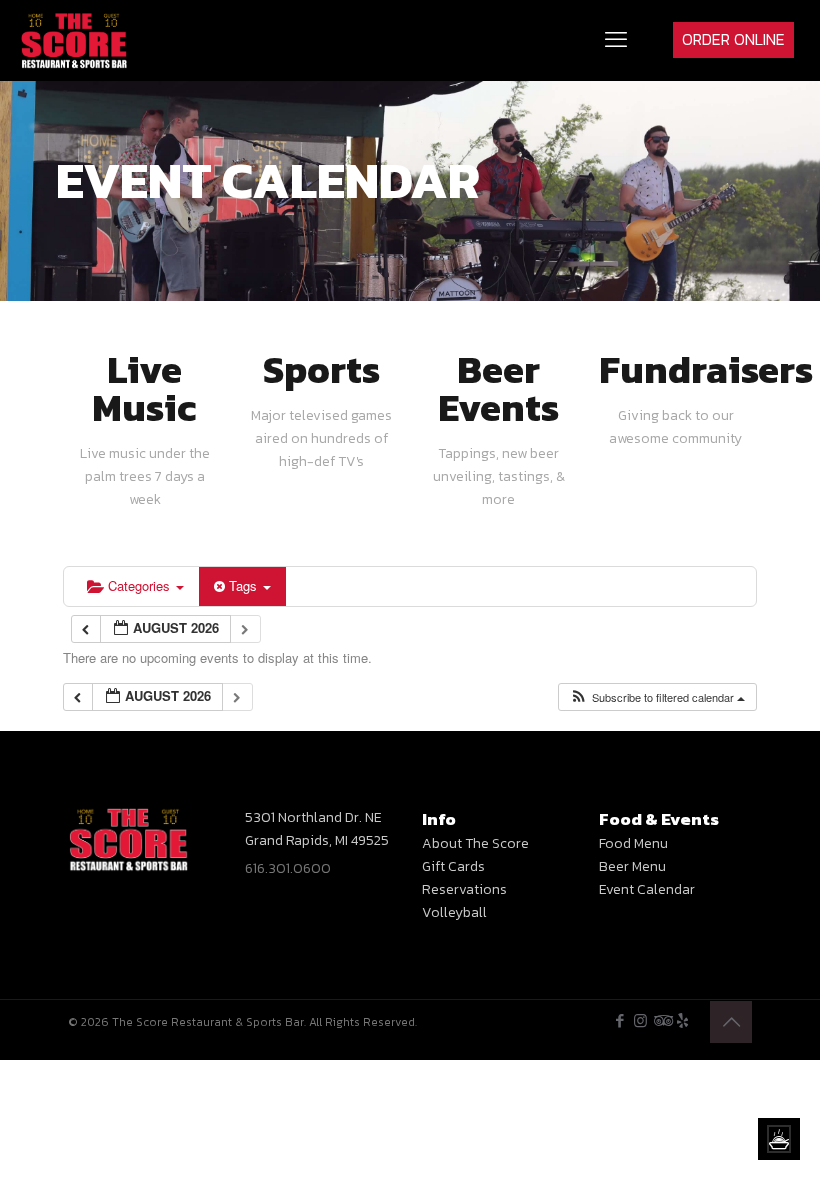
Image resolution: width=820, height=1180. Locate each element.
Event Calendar (647, 889)
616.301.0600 (288, 868)
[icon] (682, 1020)
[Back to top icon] (731, 1022)
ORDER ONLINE (733, 39)
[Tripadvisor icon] (661, 1020)
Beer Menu (632, 866)
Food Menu (633, 843)
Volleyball (454, 912)
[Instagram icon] (640, 1020)
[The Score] (74, 40)
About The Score (475, 843)
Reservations (464, 889)
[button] (657, 697)
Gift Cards (453, 866)
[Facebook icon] (619, 1020)
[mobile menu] (616, 40)
